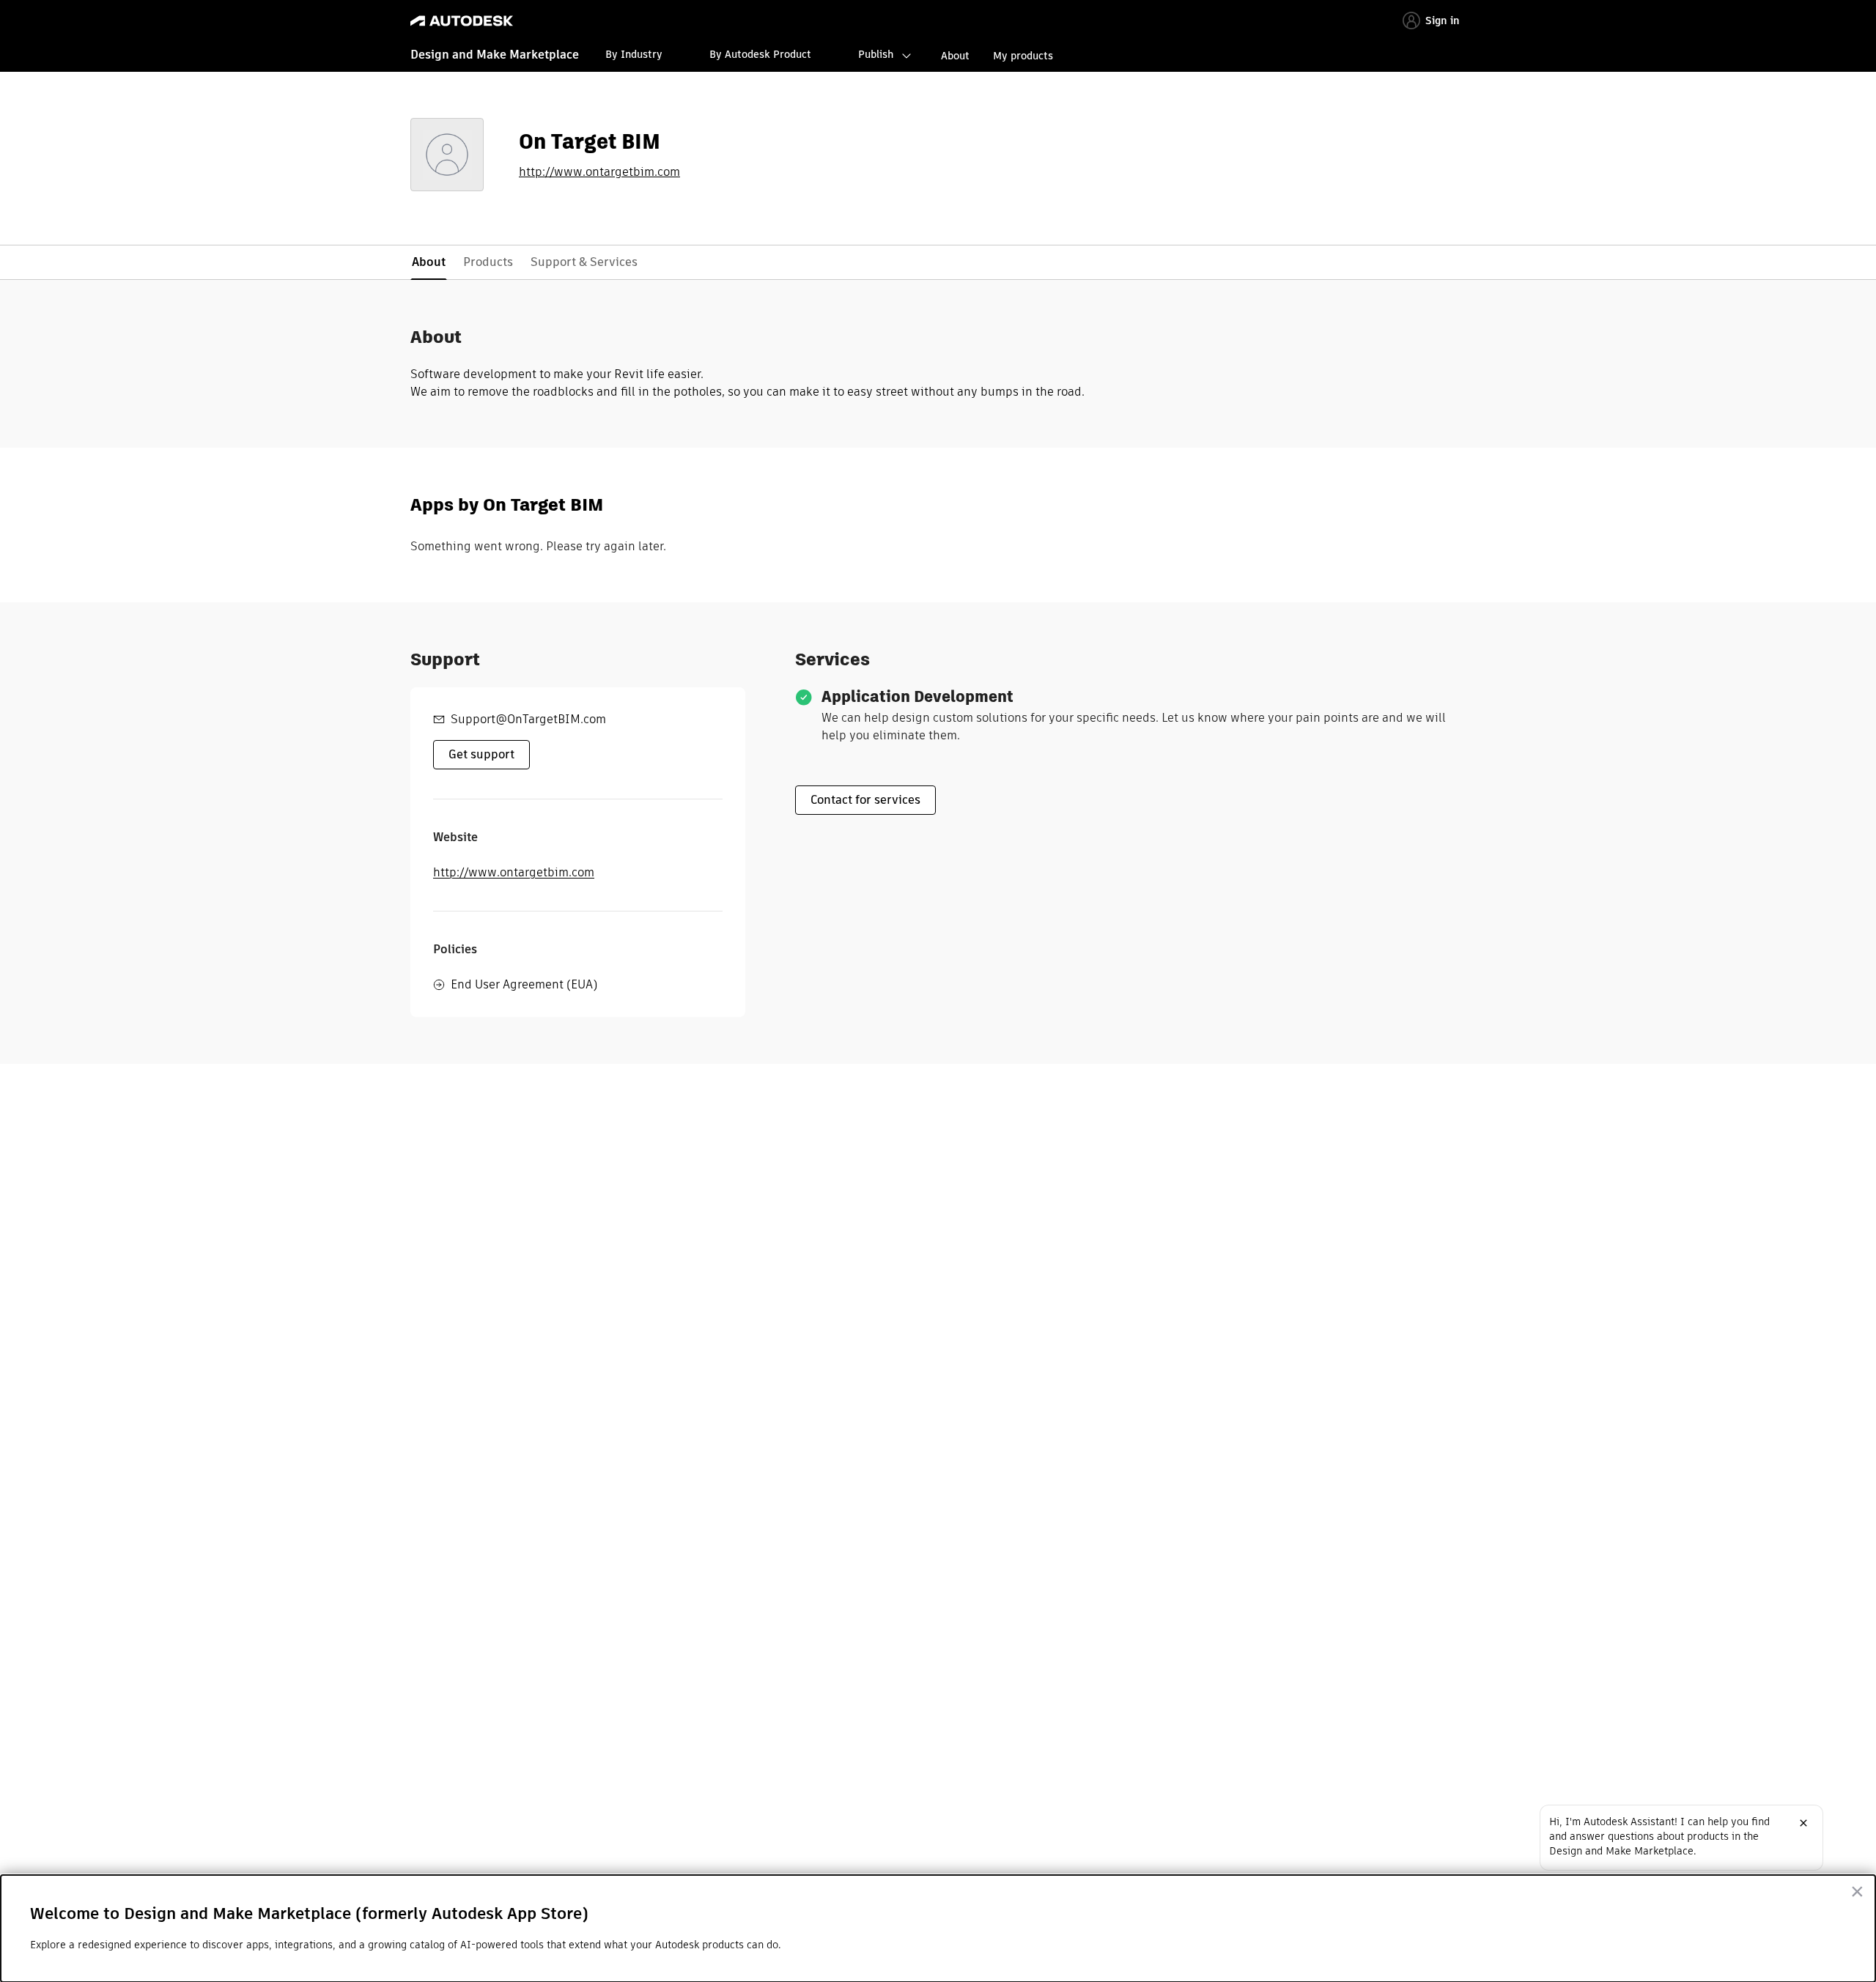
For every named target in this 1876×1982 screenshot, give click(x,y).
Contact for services (865, 800)
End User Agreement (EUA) (524, 984)
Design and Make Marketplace (495, 55)
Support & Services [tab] (584, 262)
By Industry (634, 54)
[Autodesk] (462, 21)
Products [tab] (488, 262)
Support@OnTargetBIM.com (528, 719)
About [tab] (429, 262)
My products (1023, 56)
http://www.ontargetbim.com (599, 172)
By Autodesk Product (760, 54)
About (955, 56)
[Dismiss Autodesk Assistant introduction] (1803, 1823)
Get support (481, 754)
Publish (876, 54)
